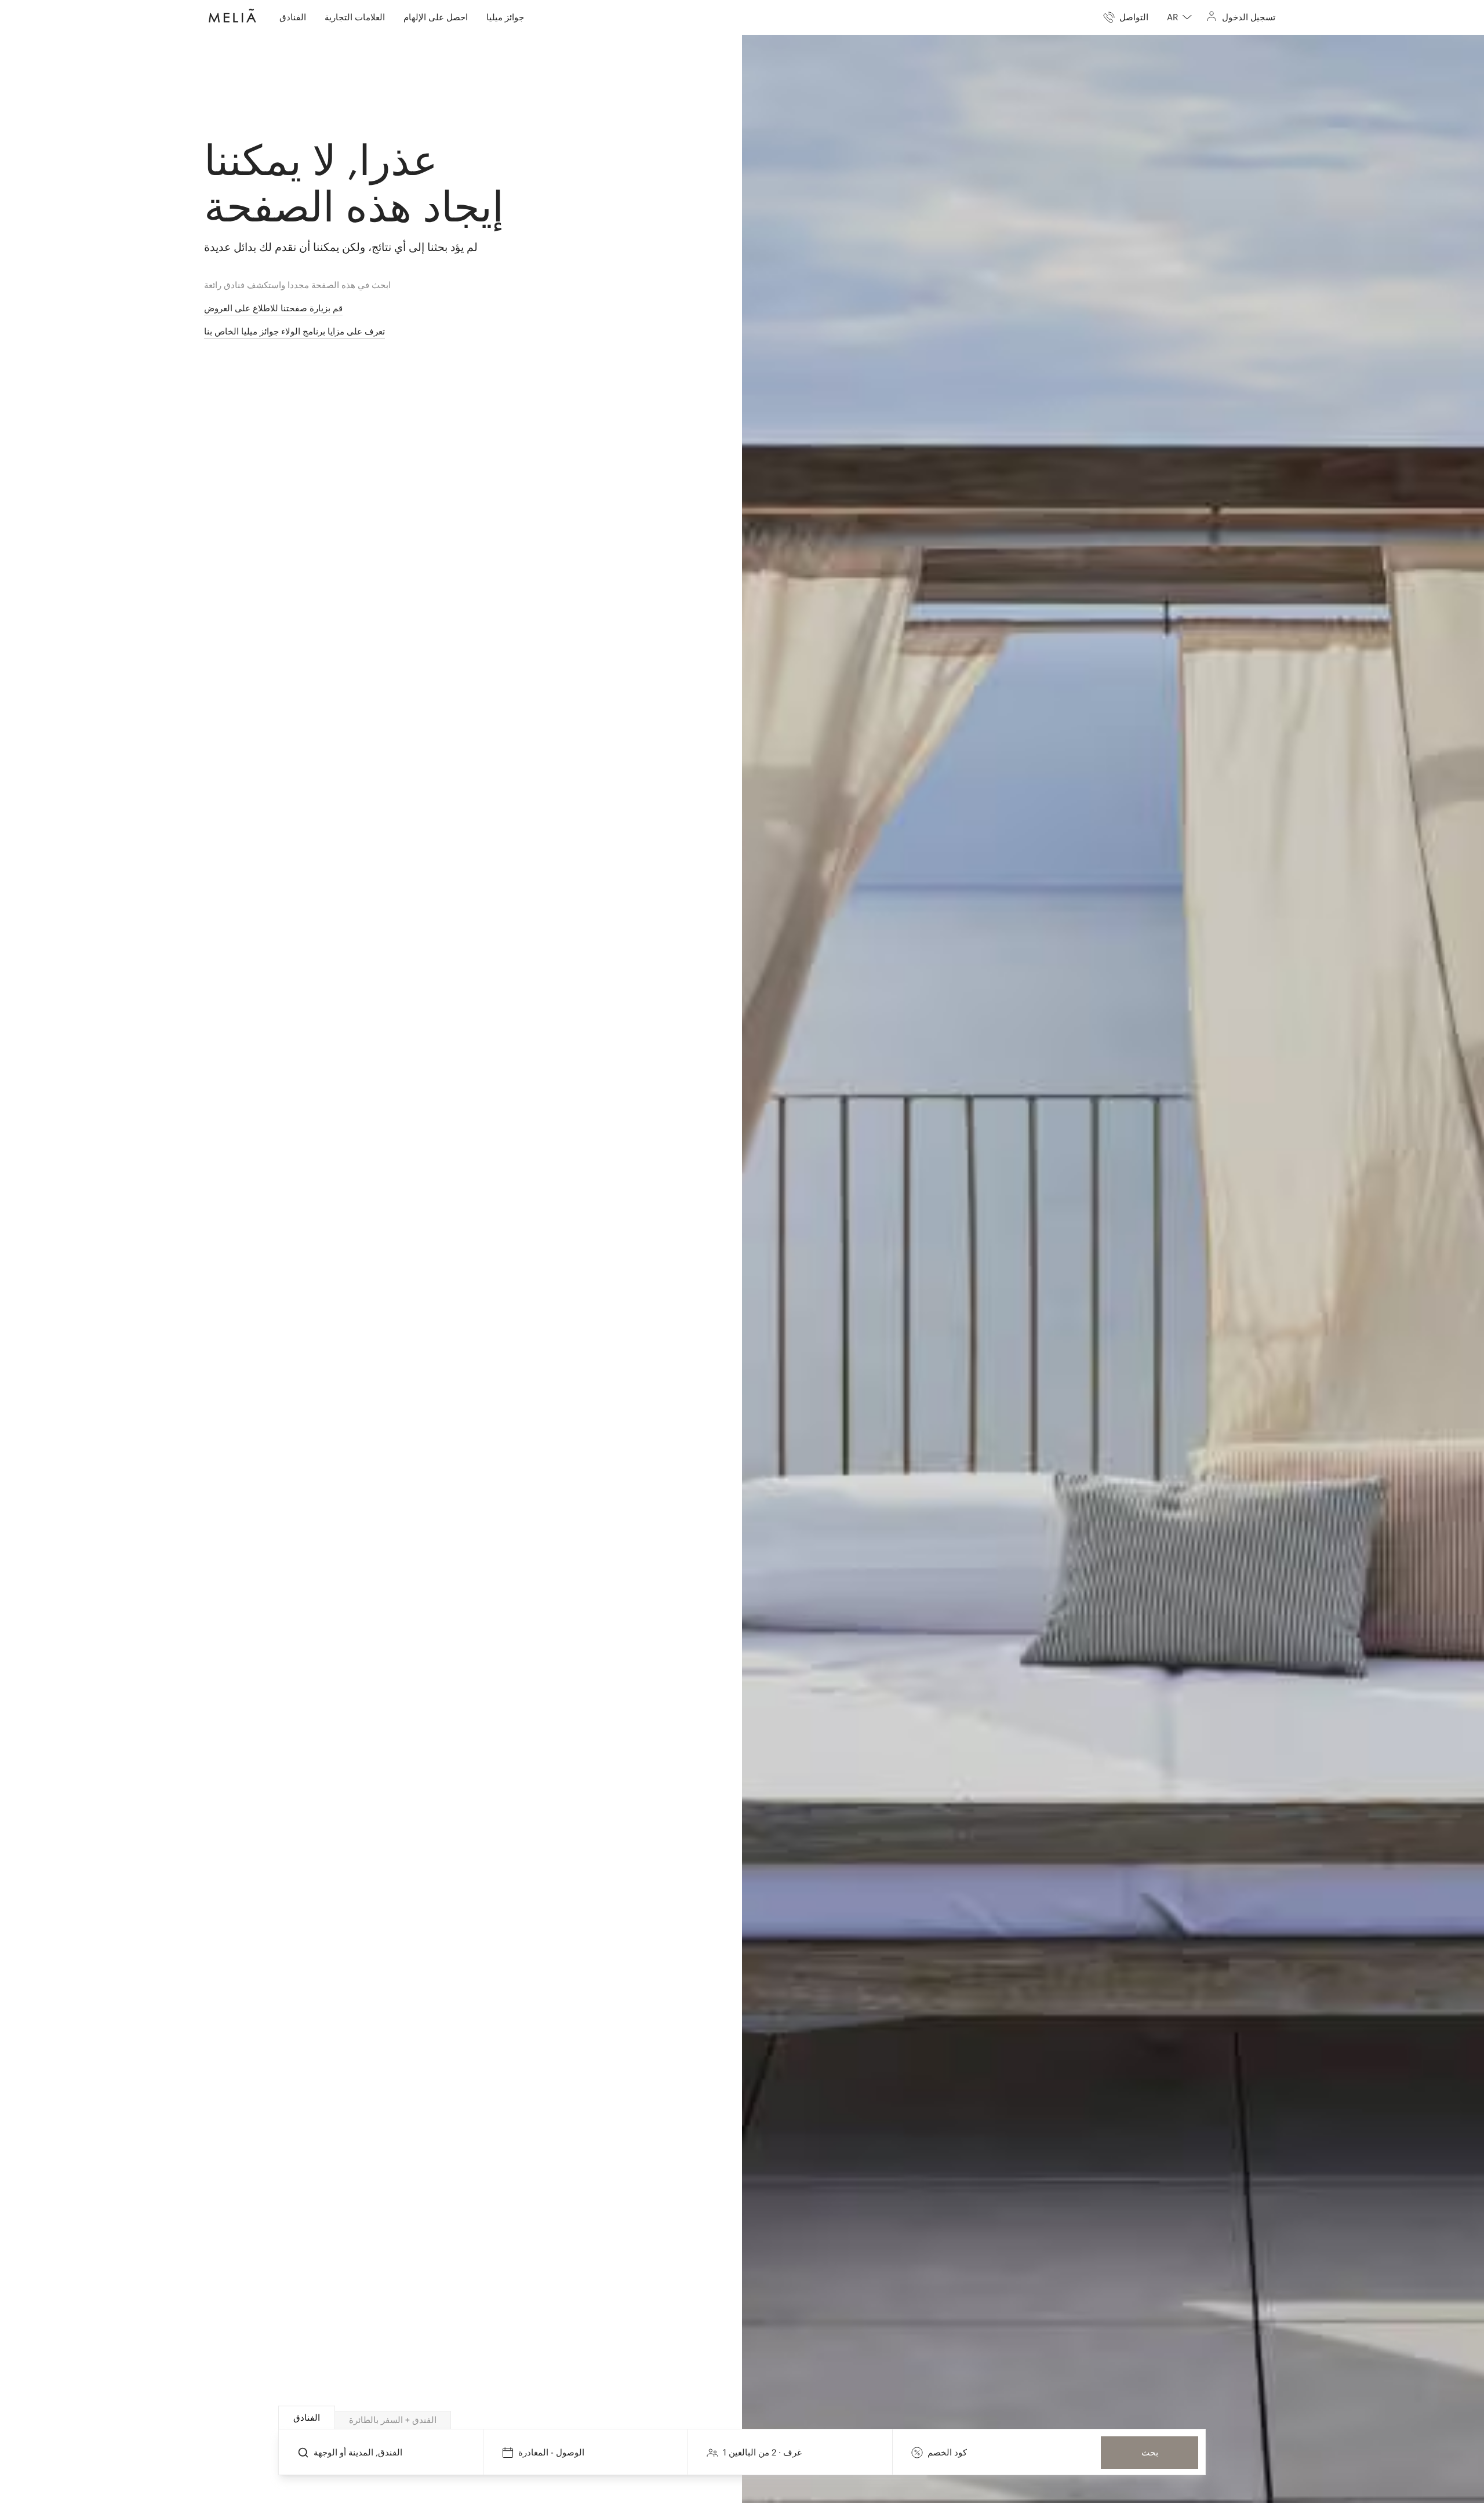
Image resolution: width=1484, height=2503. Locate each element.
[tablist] (743, 2418)
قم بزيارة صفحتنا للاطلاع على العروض (273, 308)
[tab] (307, 2417)
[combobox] (1179, 17)
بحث (1150, 2452)
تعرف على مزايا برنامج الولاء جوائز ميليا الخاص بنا (294, 331)
